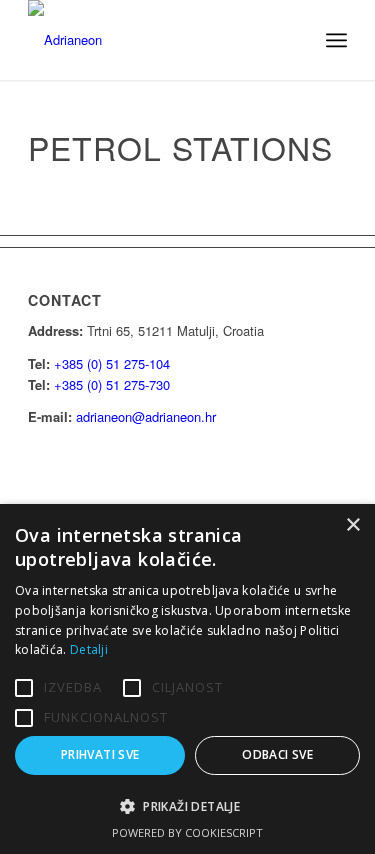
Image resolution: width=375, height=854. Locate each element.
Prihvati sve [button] (100, 754)
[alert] (187, 679)
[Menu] (336, 40)
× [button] (352, 525)
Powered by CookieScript (187, 832)
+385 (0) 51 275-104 (112, 363)
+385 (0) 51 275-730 (112, 384)
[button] (187, 806)
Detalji (89, 649)
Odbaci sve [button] (277, 754)
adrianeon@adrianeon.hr (146, 416)
